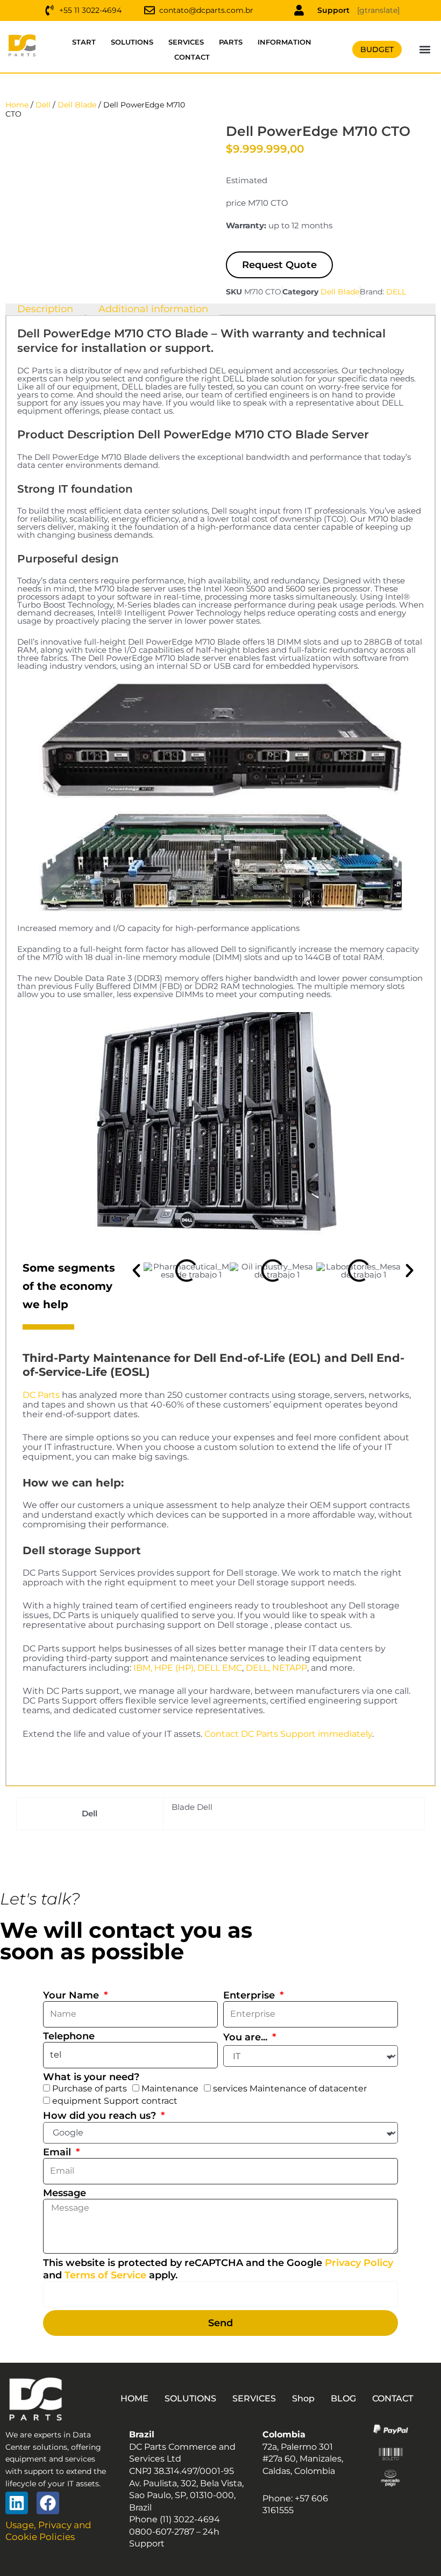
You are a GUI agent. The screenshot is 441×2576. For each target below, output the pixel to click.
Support (333, 10)
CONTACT (192, 57)
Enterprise (250, 1995)
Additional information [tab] (153, 309)
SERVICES (186, 42)
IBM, (143, 1668)
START (84, 42)
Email (58, 2152)
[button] (425, 50)
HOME (134, 2398)
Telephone (69, 2036)
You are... (247, 2037)
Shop (303, 2398)
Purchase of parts (90, 2088)
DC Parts (41, 1395)
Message (65, 2193)
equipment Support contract (115, 2101)
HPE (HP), (175, 1668)
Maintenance (170, 2088)
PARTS (231, 42)
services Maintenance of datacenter (290, 2088)
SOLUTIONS (132, 42)
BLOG (343, 2398)
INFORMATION (284, 42)
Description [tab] (45, 309)
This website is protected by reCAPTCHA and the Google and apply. (218, 2269)
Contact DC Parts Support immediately (288, 1734)
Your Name (72, 1995)
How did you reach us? (101, 2116)
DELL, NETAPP (276, 1668)
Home (17, 105)
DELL (396, 292)
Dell (43, 105)
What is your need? (91, 2077)
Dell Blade (77, 105)
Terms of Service (105, 2275)
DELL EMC (220, 1668)
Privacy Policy (359, 2263)
